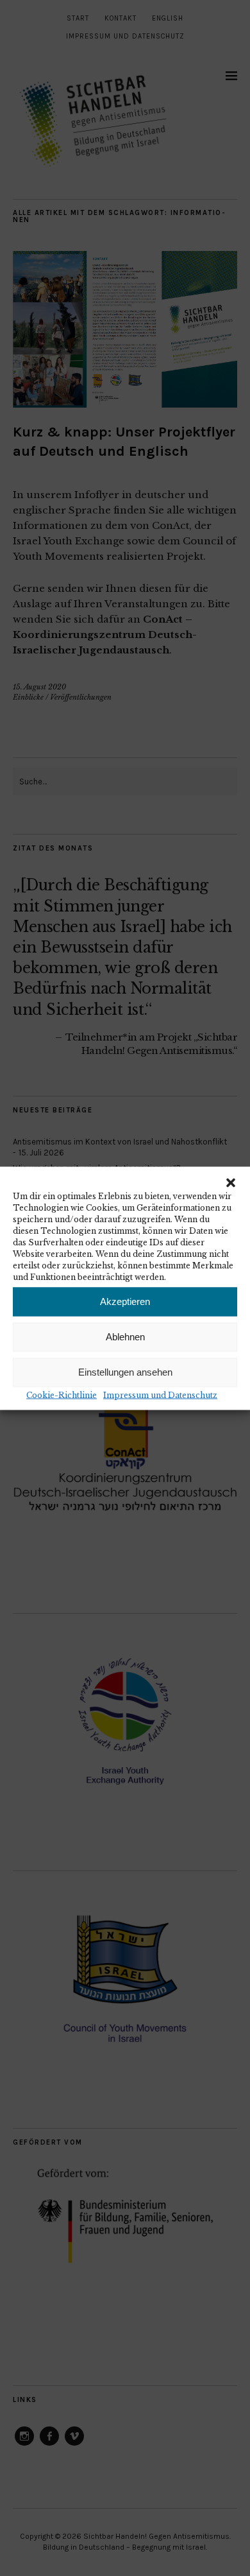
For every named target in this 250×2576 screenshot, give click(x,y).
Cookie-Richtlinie (62, 1395)
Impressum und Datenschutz (160, 1395)
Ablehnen (125, 1337)
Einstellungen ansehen (125, 1372)
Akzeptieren (125, 1301)
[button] (231, 1182)
